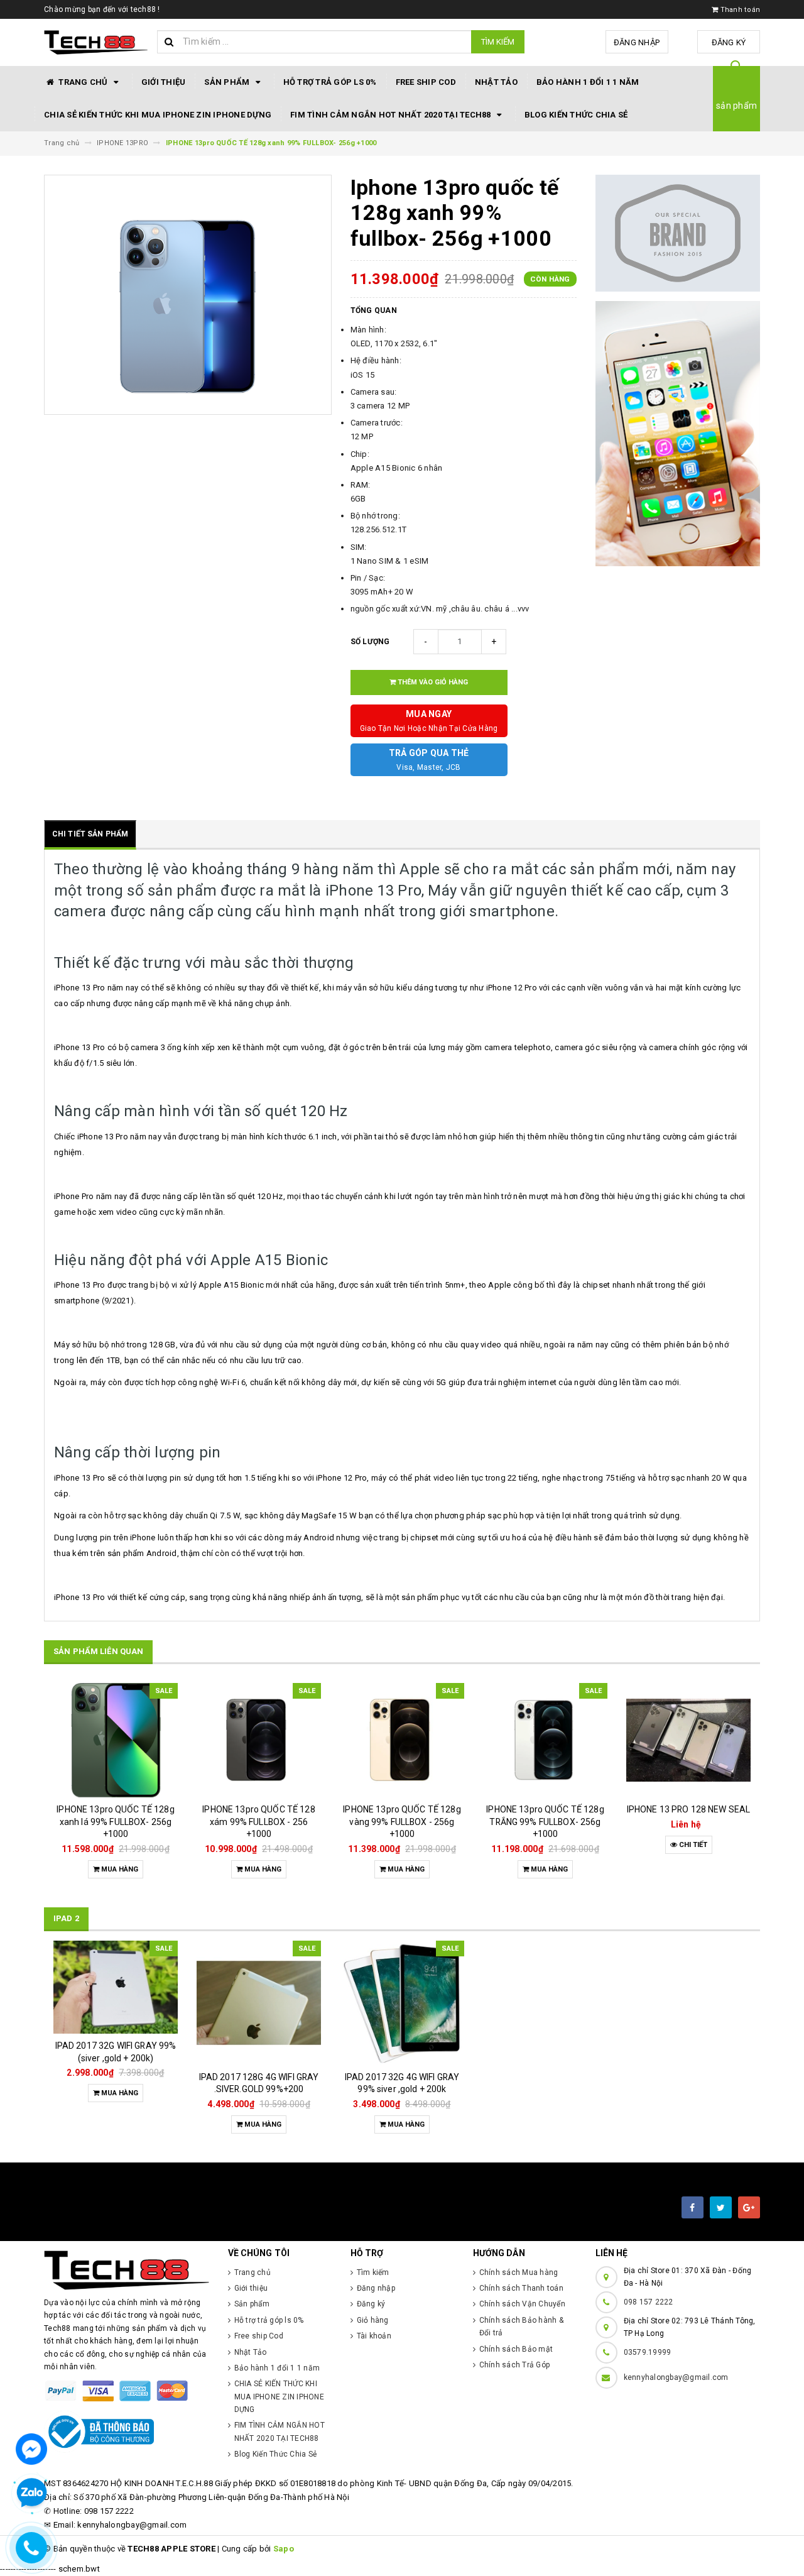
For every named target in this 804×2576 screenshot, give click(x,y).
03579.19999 (648, 2352)
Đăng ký (729, 42)
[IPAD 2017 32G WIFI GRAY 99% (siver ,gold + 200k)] (116, 1987)
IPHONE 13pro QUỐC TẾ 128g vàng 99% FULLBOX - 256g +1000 (402, 1822)
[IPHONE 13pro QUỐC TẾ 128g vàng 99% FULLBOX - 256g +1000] (402, 1740)
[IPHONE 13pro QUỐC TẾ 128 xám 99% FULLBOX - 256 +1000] (259, 1740)
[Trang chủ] (96, 43)
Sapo (284, 2549)
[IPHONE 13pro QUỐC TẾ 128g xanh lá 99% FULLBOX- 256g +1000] (116, 1740)
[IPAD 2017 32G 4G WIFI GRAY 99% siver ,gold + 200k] (402, 2003)
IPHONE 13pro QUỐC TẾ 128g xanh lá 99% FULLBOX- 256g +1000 (116, 1822)
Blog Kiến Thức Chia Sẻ (576, 115)
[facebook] (693, 2207)
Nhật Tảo (496, 82)
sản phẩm (736, 106)
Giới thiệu (164, 82)
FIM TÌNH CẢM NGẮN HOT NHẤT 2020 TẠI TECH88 (392, 115)
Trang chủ (83, 82)
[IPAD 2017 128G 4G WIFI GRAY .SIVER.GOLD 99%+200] (259, 2003)
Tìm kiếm (498, 42)
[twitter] (721, 2207)
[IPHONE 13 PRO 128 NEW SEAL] (688, 1740)
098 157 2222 (649, 2302)
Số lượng (370, 642)
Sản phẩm (228, 82)
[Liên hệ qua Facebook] (31, 2448)
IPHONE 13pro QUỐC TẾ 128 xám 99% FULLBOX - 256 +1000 (258, 1822)
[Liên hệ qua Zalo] (31, 2493)
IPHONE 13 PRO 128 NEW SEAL (689, 1809)
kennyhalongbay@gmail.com (676, 2377)
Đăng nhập (637, 42)
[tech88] (127, 2270)
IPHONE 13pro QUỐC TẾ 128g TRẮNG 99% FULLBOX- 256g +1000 (545, 1822)
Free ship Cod (426, 82)
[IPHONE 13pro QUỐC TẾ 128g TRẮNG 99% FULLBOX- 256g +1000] (545, 1740)
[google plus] (749, 2207)
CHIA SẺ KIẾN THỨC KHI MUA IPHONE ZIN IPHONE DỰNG (158, 115)
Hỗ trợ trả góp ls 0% (330, 82)
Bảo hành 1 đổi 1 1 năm (588, 82)
